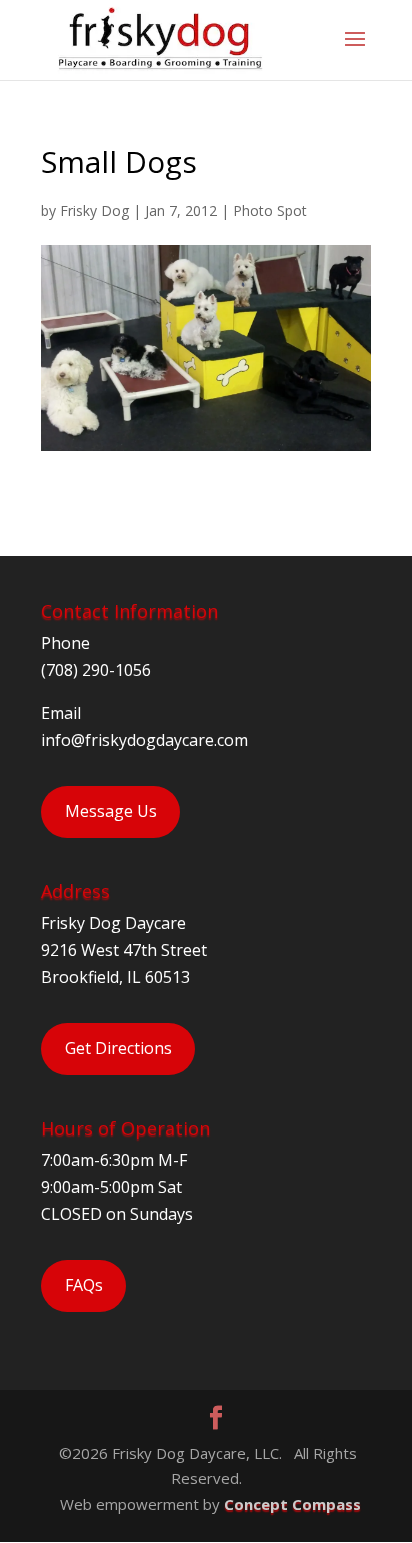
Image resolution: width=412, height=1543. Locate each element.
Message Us (111, 811)
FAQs (84, 1285)
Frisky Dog (94, 210)
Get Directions (118, 1048)
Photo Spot (270, 210)
